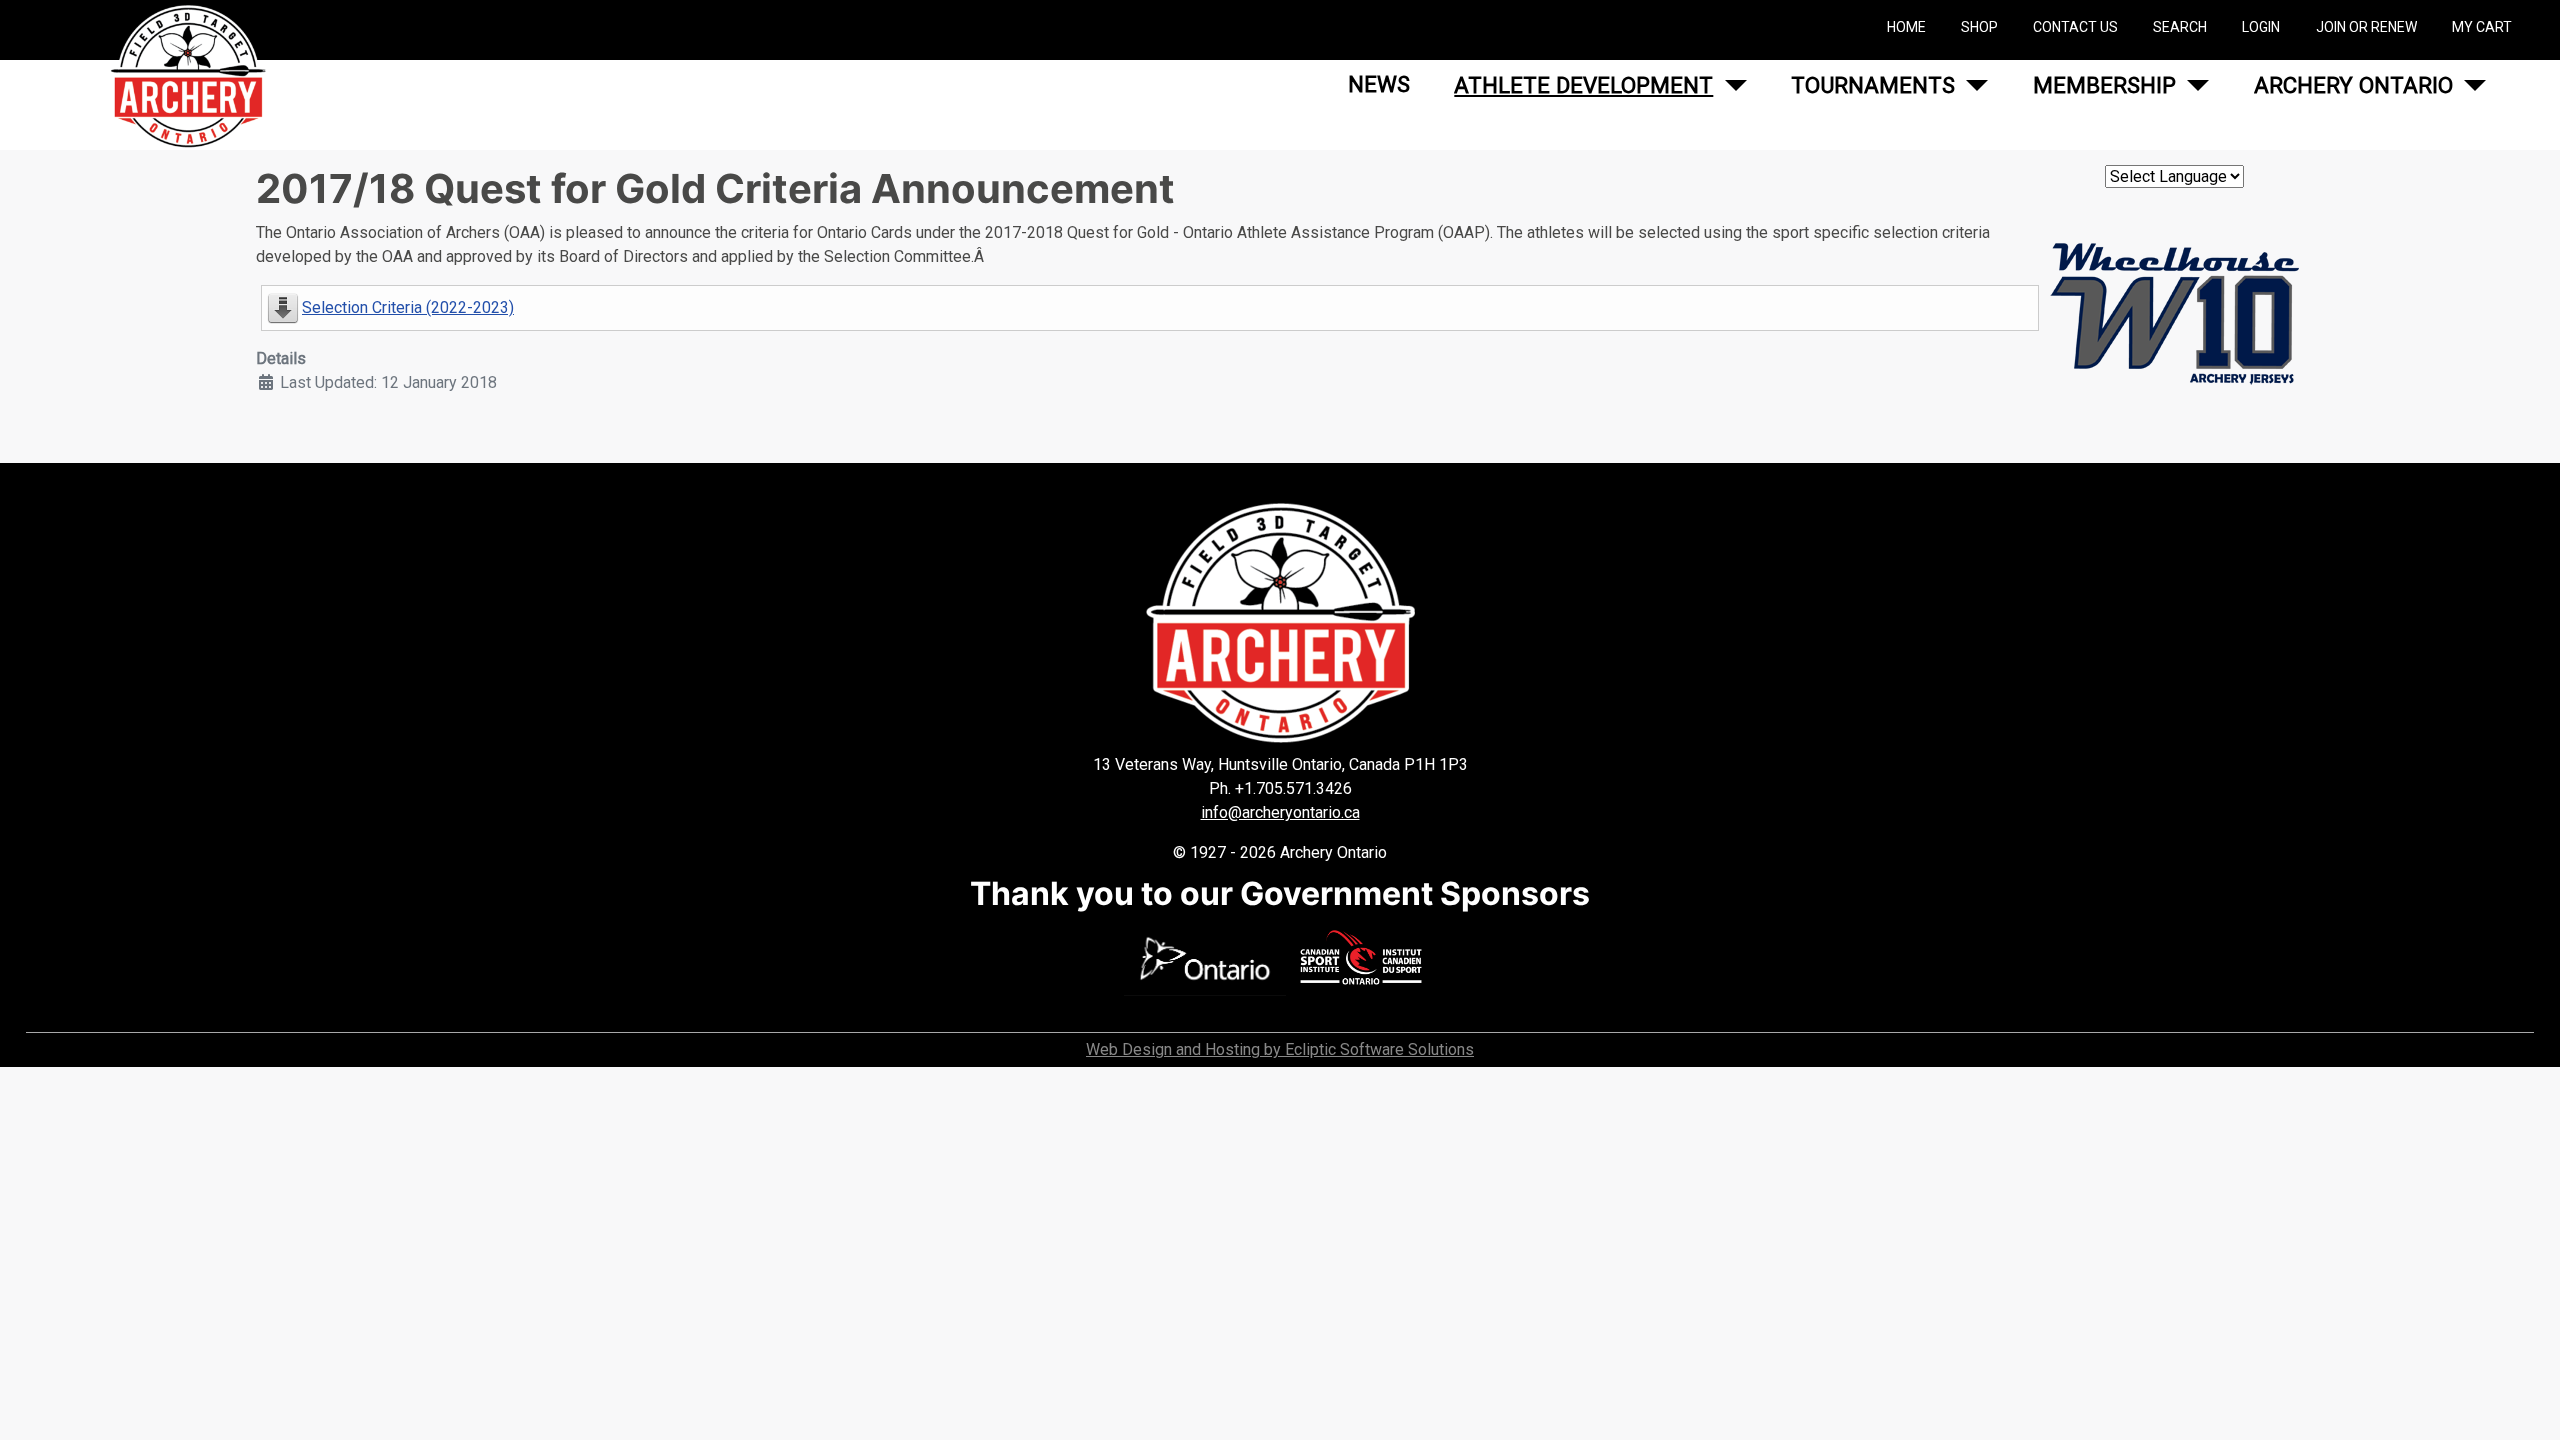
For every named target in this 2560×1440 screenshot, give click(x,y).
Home (1906, 27)
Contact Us (2075, 27)
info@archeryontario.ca (1280, 812)
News (1379, 84)
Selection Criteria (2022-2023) (408, 307)
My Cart (2482, 27)
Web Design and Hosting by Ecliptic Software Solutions (1280, 1049)
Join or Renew (2366, 27)
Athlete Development (1583, 85)
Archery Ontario (2353, 85)
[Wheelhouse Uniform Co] (2174, 321)
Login (2261, 27)
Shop (1979, 27)
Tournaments (1873, 85)
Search (2180, 27)
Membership (2104, 85)
